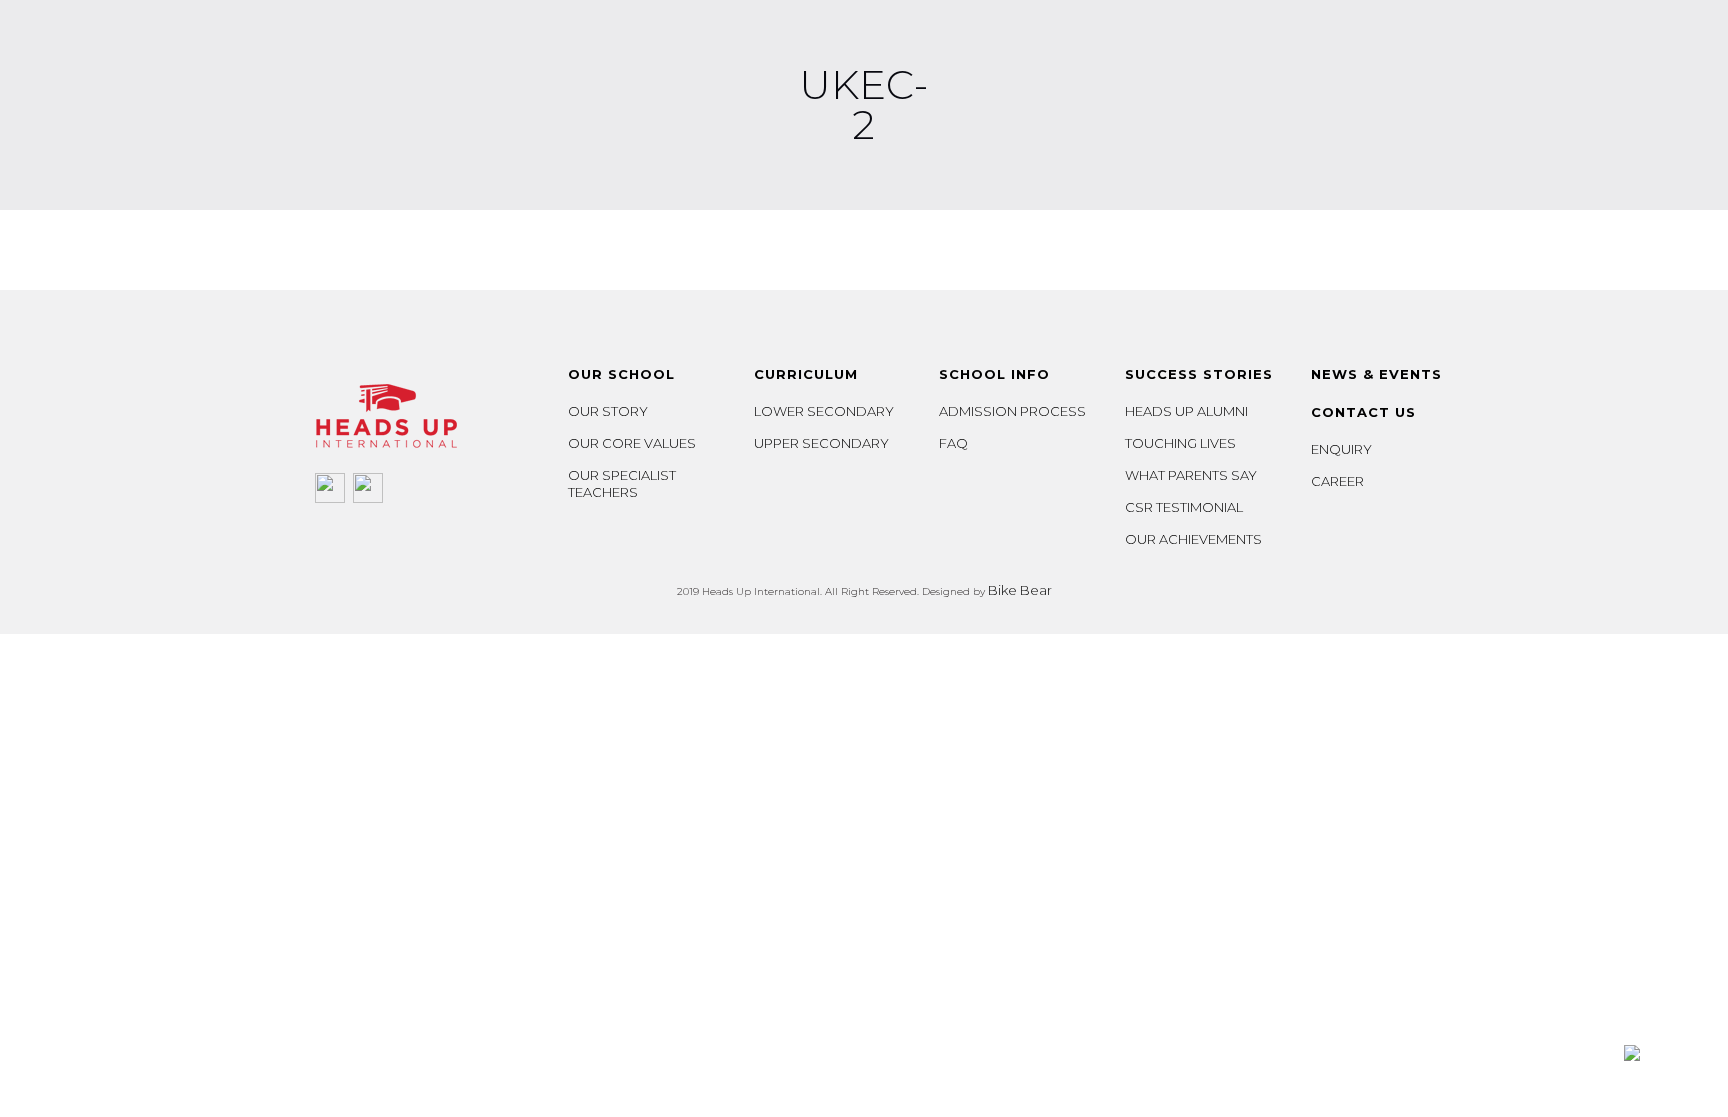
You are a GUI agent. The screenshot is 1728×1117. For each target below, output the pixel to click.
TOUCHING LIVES (1180, 443)
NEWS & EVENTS (1376, 374)
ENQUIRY (1341, 449)
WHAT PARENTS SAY (1191, 475)
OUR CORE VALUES (632, 443)
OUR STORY (608, 411)
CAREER (1337, 481)
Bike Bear (1020, 590)
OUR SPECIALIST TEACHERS (622, 483)
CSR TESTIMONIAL (1184, 507)
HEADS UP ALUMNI (1186, 411)
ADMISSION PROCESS (1012, 411)
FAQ (953, 443)
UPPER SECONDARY (821, 443)
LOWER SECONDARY (824, 411)
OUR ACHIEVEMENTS (1193, 539)
